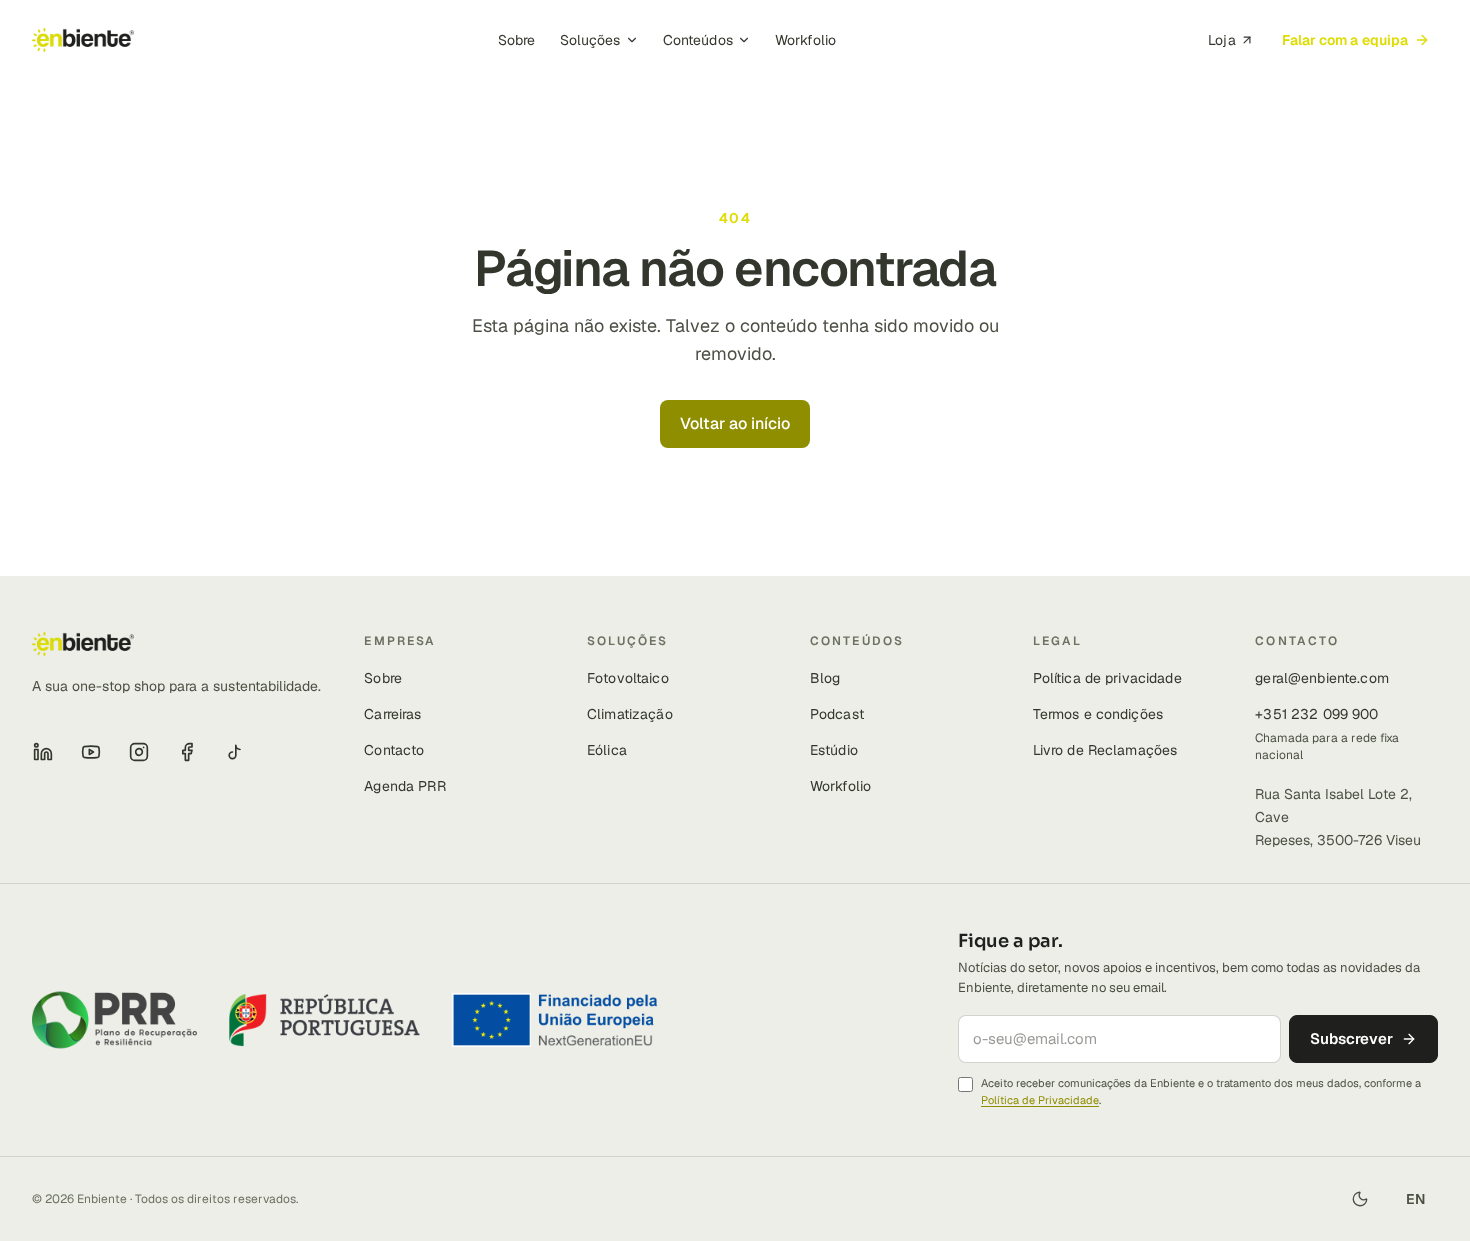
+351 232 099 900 (1316, 714)
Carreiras (392, 714)
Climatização (630, 714)
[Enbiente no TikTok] (235, 752)
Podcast (837, 714)
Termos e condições (1098, 714)
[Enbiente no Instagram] (139, 752)
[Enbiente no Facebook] (187, 752)
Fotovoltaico (628, 678)
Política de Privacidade (1040, 1100)
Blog (825, 678)
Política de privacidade (1107, 678)
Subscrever (1351, 1038)
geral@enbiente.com (1322, 678)
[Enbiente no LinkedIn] (43, 752)
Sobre (517, 40)
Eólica (607, 750)
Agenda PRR (404, 786)
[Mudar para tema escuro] (1360, 1199)
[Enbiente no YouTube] (91, 752)
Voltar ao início (735, 423)
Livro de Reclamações (1105, 750)
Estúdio (834, 750)
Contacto (394, 750)
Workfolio (805, 40)
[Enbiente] (83, 40)
